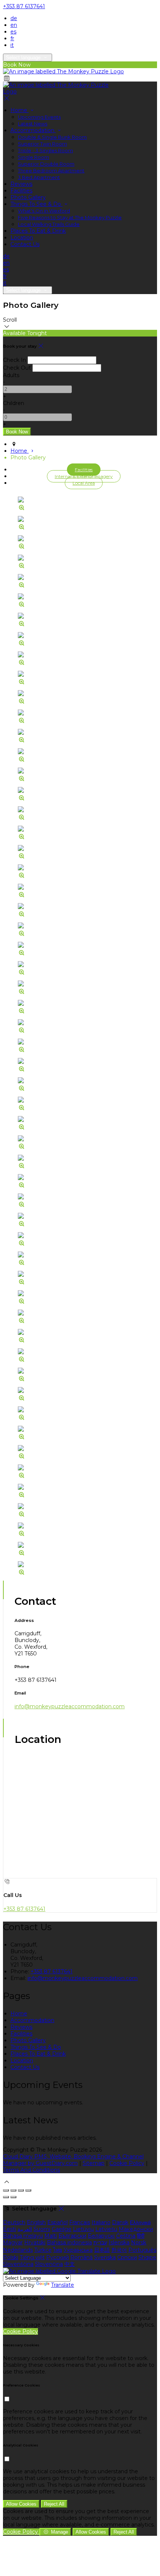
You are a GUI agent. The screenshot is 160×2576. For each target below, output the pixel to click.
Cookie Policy (127, 2163)
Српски (127, 2257)
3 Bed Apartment (39, 177)
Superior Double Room (46, 164)
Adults (11, 375)
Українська (78, 2250)
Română (81, 2257)
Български (72, 2236)
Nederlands (18, 2250)
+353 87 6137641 (24, 6)
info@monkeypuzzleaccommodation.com (70, 1706)
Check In (15, 360)
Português (142, 2250)
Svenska (105, 2257)
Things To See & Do (36, 204)
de (14, 18)
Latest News (33, 124)
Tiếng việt (32, 2257)
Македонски (136, 2229)
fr (12, 38)
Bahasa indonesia (69, 2242)
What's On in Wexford (44, 211)
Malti (51, 2236)
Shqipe (147, 2257)
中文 (70, 2264)
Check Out (17, 368)
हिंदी (141, 2236)
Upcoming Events (39, 117)
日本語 (102, 2250)
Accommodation (33, 130)
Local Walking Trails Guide (49, 224)
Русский (57, 2257)
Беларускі (101, 2236)
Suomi (42, 2229)
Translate (63, 2285)
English (36, 2222)
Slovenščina (18, 2264)
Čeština (126, 2236)
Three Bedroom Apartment (51, 170)
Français (80, 2222)
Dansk (120, 2222)
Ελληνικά (140, 2222)
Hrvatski (35, 2242)
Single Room (33, 157)
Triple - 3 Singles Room (45, 150)
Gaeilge (62, 2229)
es (13, 32)
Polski (11, 2257)
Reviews (21, 184)
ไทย (58, 2250)
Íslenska (119, 2242)
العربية (25, 2229)
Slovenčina (49, 2264)
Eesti (9, 2229)
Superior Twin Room (42, 144)
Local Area (84, 483)
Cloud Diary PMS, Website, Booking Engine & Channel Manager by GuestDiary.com (73, 2160)
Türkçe (43, 2250)
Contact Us (25, 244)
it (12, 45)
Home (20, 110)
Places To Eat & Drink (38, 231)
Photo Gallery (28, 197)
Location (22, 237)
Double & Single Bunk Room (52, 137)
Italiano (101, 2222)
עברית (100, 2242)
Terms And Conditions (31, 2170)
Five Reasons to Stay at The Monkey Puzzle (70, 217)
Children (14, 403)
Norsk (139, 2242)
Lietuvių (83, 2229)
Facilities (21, 191)
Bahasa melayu (23, 2236)
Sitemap (94, 2163)
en (14, 25)
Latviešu (106, 2229)
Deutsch (14, 2222)
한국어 (119, 2250)
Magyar (13, 2242)
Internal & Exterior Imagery (84, 476)
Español (57, 2222)
